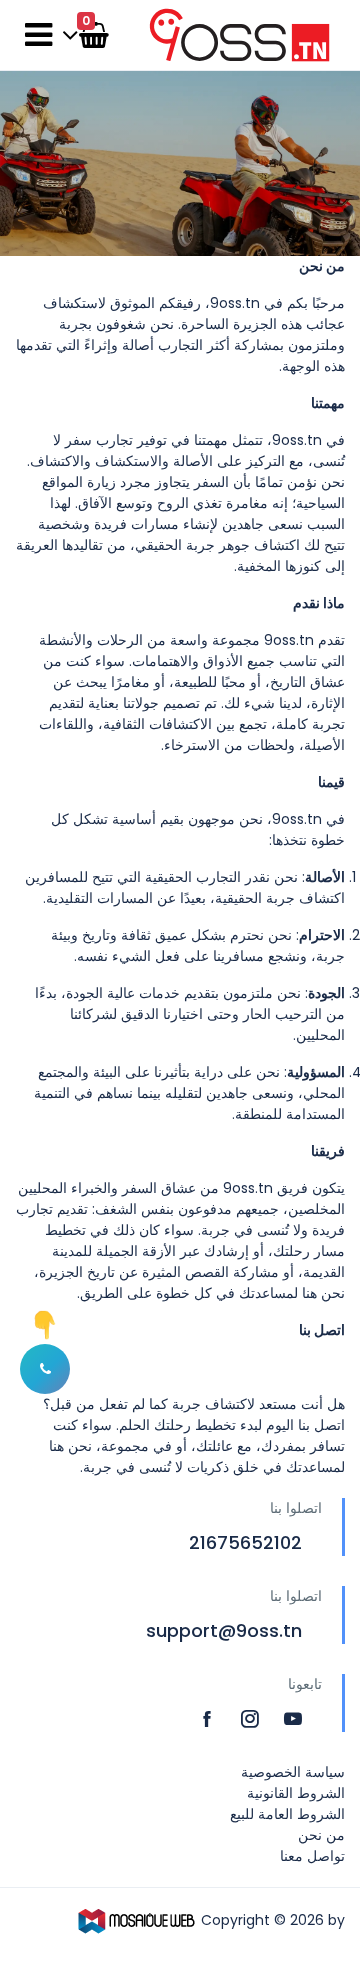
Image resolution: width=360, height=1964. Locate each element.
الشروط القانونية (296, 1793)
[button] (45, 1369)
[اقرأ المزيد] (209, 1718)
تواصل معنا (312, 1856)
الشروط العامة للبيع (287, 1814)
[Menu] (38, 35)
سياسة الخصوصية (293, 1772)
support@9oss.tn (224, 1630)
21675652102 (245, 1542)
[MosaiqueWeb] (137, 1920)
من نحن (321, 1835)
